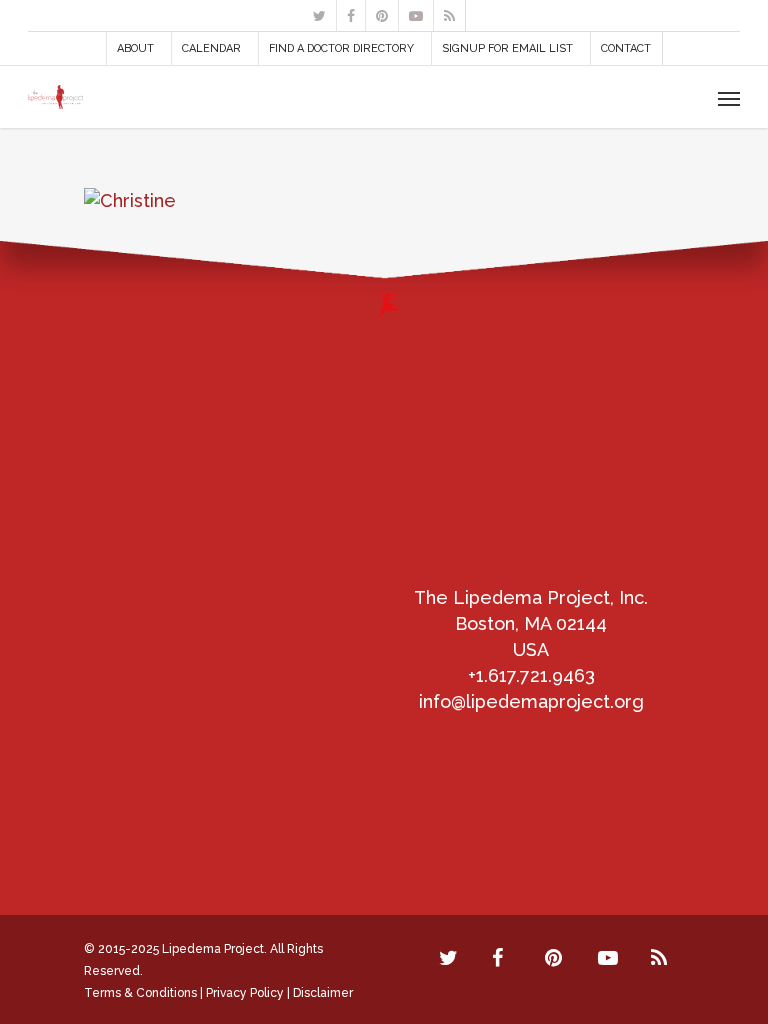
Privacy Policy (245, 993)
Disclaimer (323, 993)
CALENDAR (211, 48)
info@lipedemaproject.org (531, 701)
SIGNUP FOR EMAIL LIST (507, 48)
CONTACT (626, 48)
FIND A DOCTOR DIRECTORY (341, 48)
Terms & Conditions (140, 993)
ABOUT (135, 48)
